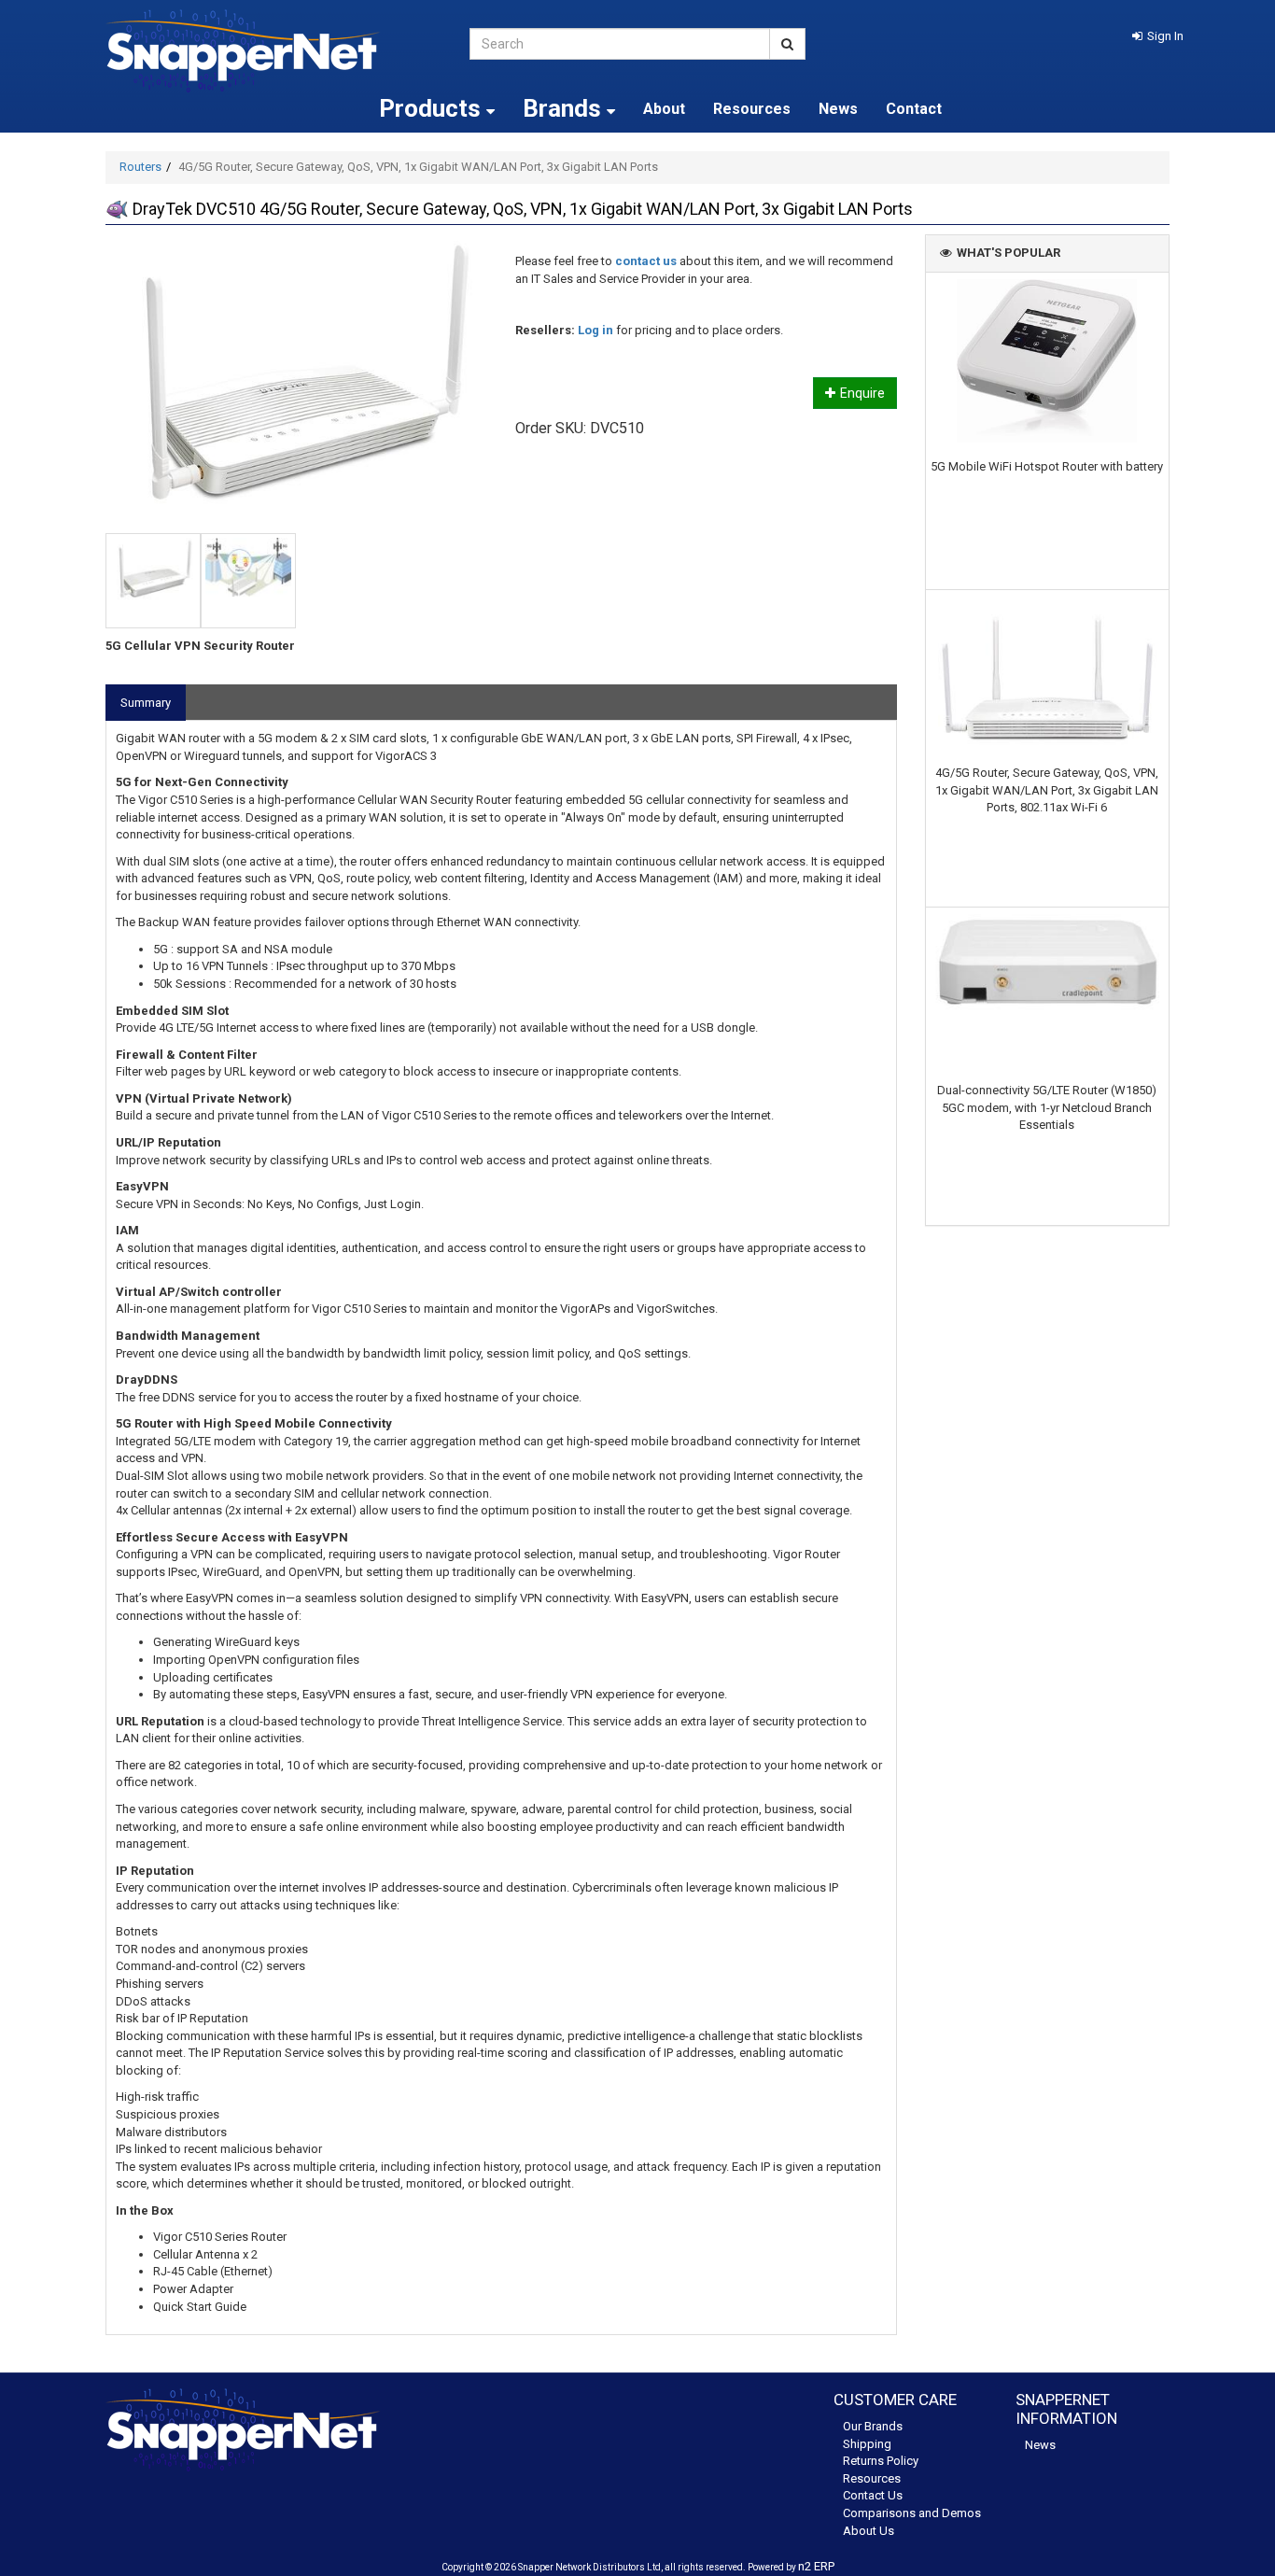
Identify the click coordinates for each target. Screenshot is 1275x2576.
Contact (914, 109)
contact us (646, 261)
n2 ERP (816, 2566)
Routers (140, 167)
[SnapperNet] (273, 51)
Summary (146, 703)
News (838, 109)
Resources (752, 109)
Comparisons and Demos (912, 2513)
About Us (869, 2531)
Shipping (867, 2444)
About (664, 109)
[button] (1158, 36)
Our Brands (873, 2426)
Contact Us (873, 2495)
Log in (595, 330)
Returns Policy (881, 2461)
